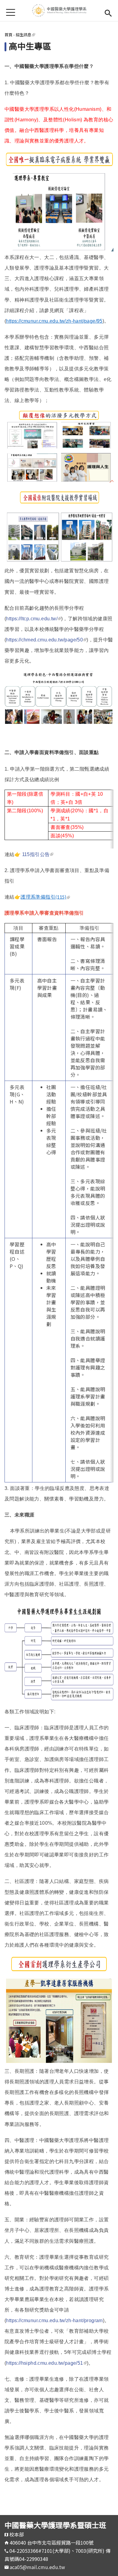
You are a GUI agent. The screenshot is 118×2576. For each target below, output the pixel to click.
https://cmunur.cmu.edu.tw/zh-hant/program (54, 2320)
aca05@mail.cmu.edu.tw (37, 2567)
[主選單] (11, 12)
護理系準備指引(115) (45, 897)
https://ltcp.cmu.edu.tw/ (34, 619)
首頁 (8, 35)
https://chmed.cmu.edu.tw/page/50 (46, 640)
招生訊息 (25, 35)
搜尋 (108, 12)
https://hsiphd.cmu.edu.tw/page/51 (46, 2363)
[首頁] (59, 11)
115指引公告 (38, 854)
